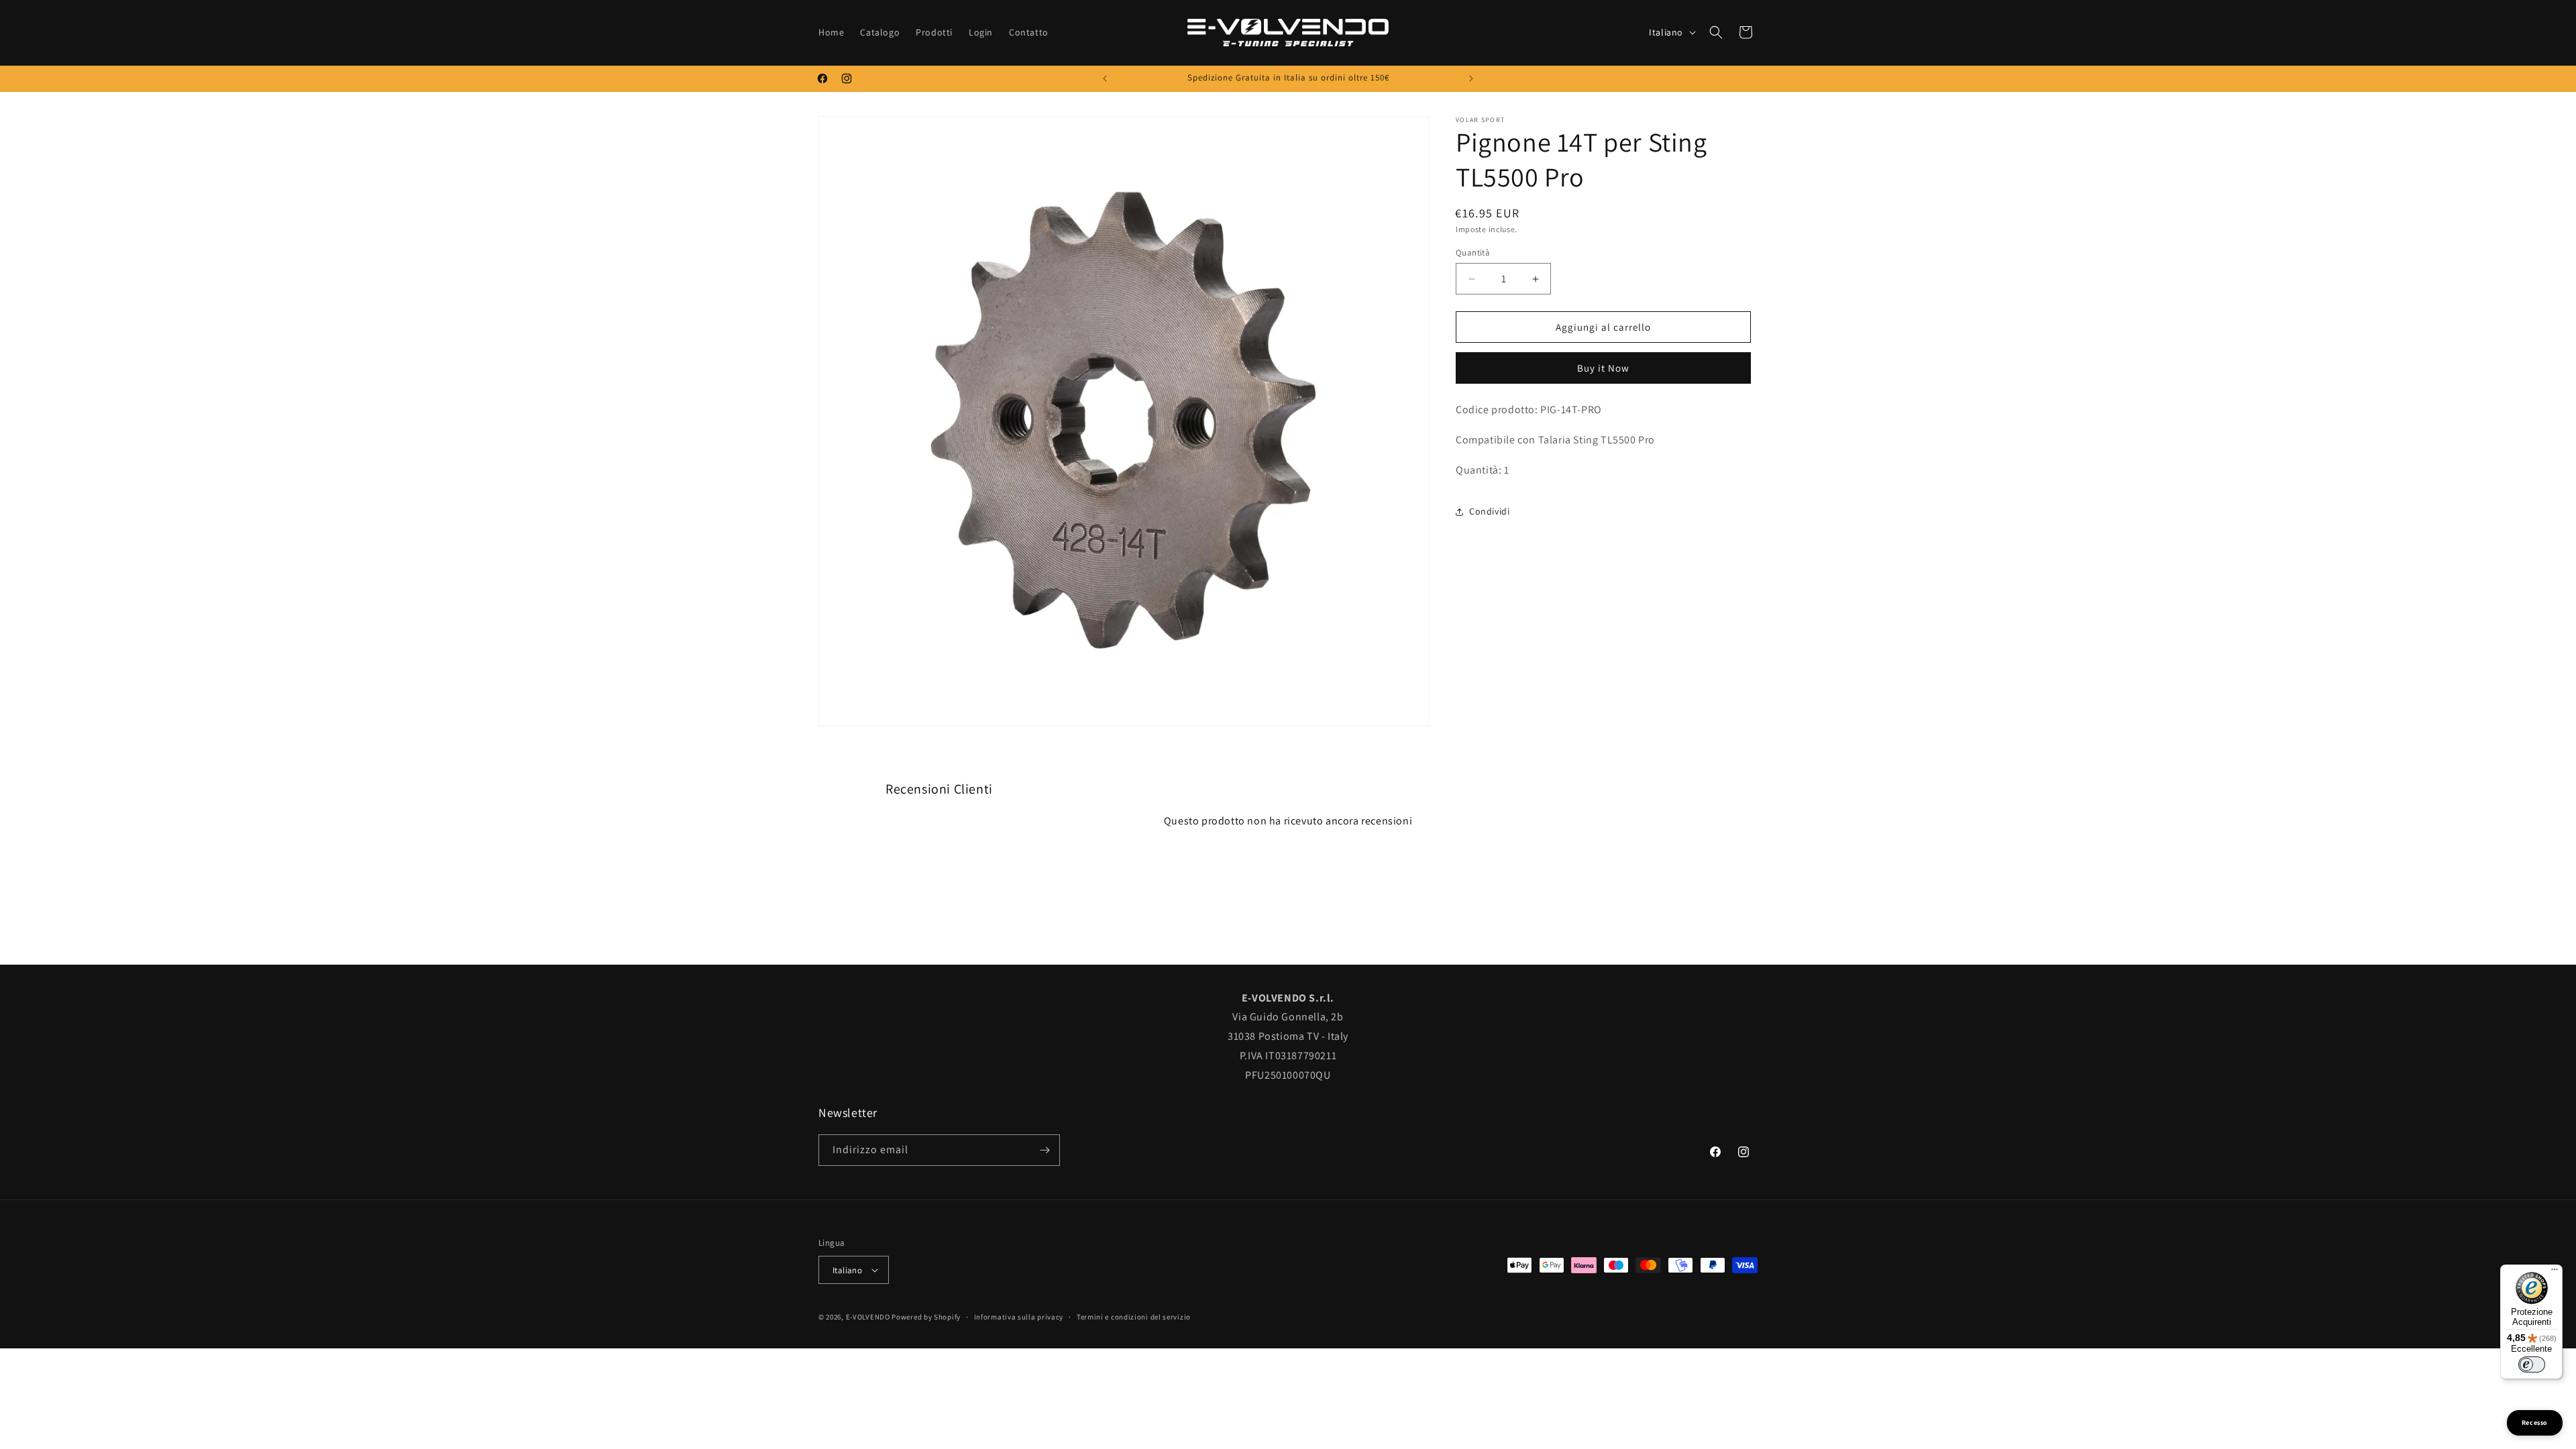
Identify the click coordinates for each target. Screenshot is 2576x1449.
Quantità (1473, 253)
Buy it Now (1603, 368)
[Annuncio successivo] (1471, 78)
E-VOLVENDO (868, 1317)
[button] (1716, 32)
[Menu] (2555, 1273)
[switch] (2532, 1364)
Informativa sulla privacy (1019, 1317)
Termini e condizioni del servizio (1134, 1317)
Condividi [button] (1489, 511)
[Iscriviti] (1044, 1150)
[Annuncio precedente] (1105, 78)
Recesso (2535, 1423)
